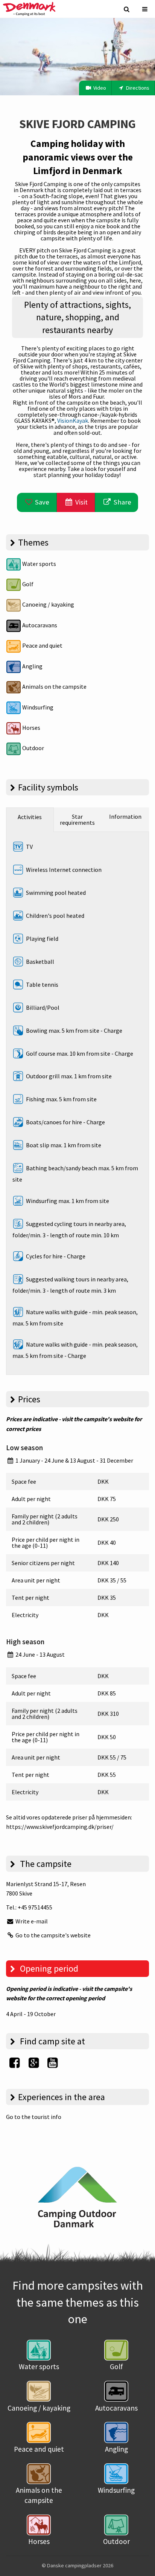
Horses (31, 728)
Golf (27, 584)
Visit (81, 502)
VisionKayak (73, 420)
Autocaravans (39, 625)
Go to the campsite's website (52, 1935)
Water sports (39, 564)
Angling (32, 666)
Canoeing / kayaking (48, 604)
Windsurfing (37, 707)
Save (41, 502)
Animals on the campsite (54, 686)
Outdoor (33, 748)
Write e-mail (31, 1921)
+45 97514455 (35, 1907)
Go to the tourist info (34, 2117)
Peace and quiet (42, 645)
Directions (137, 88)
